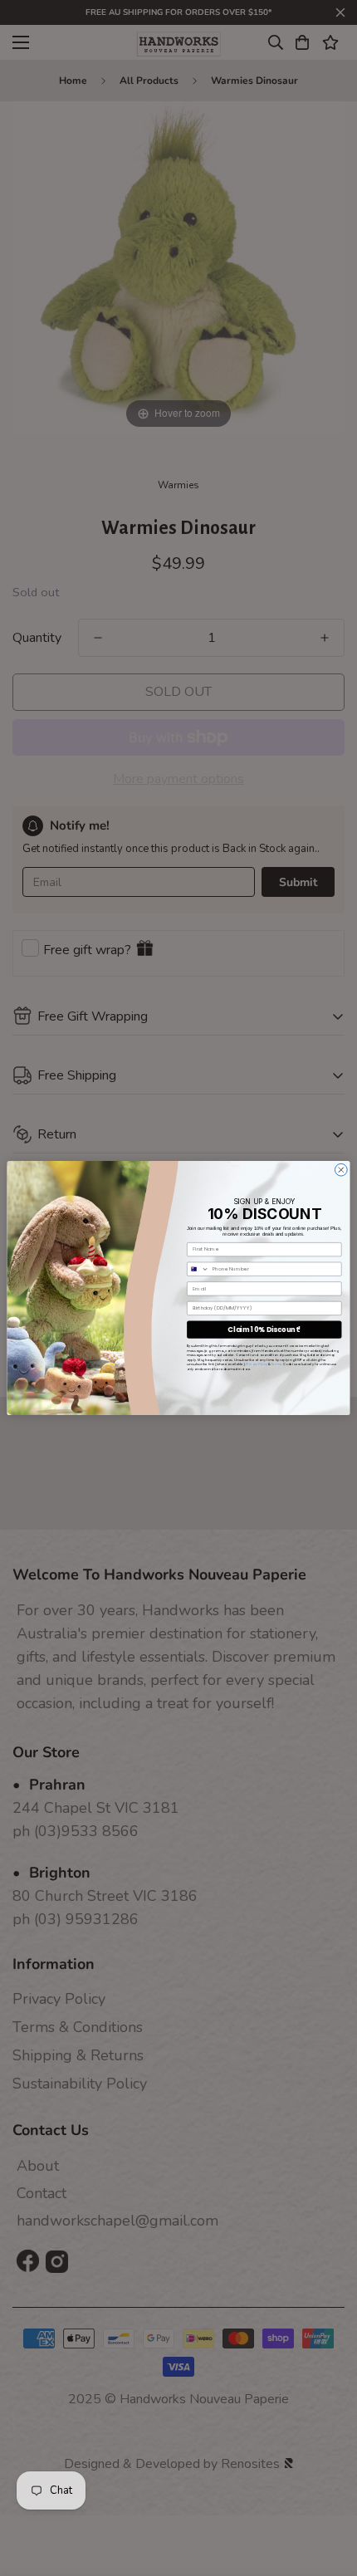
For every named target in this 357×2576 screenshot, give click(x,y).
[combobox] (198, 1269)
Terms (276, 1364)
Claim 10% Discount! (264, 1330)
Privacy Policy (257, 1364)
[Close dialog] (341, 1170)
